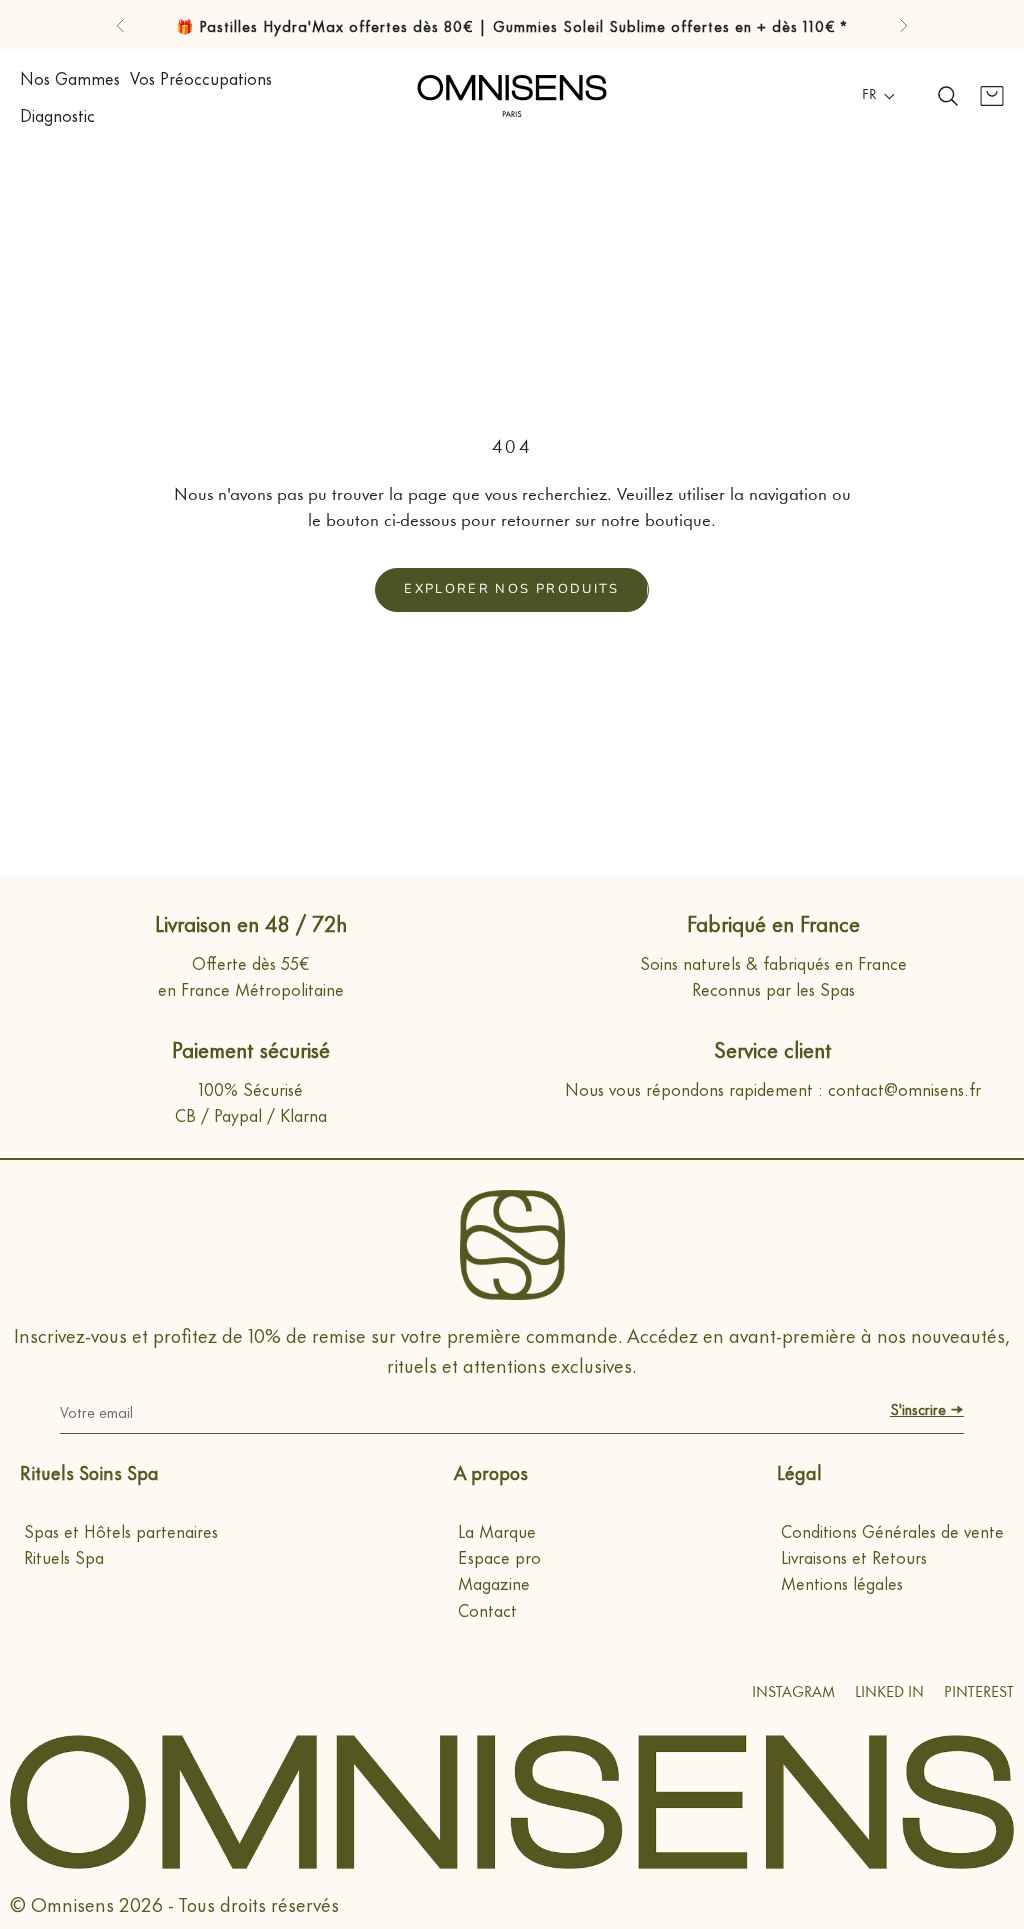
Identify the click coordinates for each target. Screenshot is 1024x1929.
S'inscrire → (927, 1408)
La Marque (497, 1530)
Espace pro (499, 1556)
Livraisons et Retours (854, 1556)
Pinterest (979, 1693)
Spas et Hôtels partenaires (121, 1530)
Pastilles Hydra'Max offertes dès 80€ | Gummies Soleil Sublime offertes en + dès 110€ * (523, 25)
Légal (799, 1471)
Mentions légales (842, 1582)
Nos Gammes (70, 77)
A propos (491, 1471)
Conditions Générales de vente (892, 1530)
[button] (879, 96)
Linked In (889, 1693)
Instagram (793, 1693)
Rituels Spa (64, 1556)
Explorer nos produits (511, 589)
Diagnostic (57, 114)
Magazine (494, 1582)
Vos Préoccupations (201, 77)
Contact (487, 1609)
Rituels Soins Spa (89, 1471)
